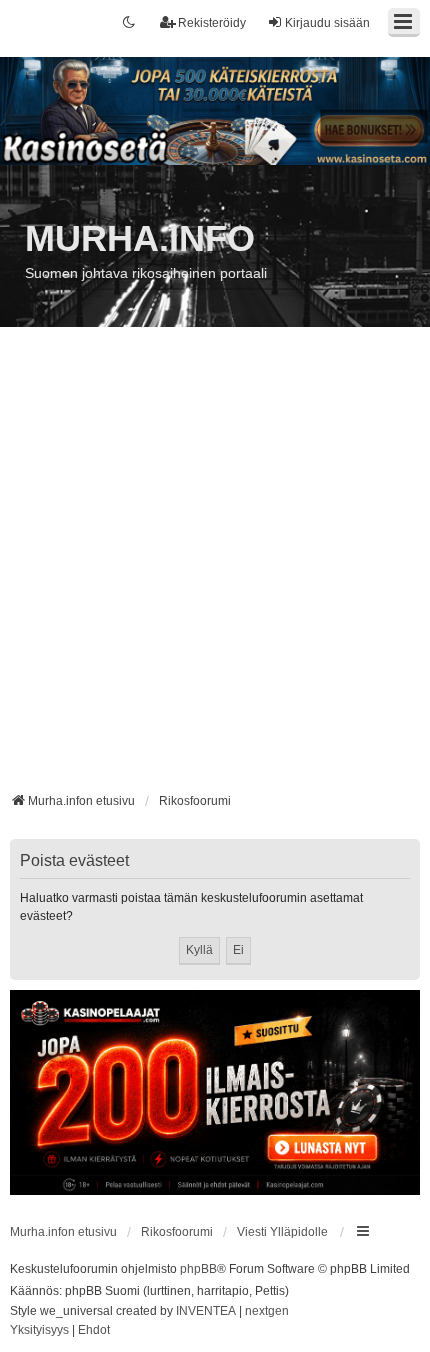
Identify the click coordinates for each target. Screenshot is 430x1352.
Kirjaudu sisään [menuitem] (327, 23)
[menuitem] (39, 1331)
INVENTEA (206, 1311)
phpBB (198, 1269)
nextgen (267, 1311)
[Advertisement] (215, 567)
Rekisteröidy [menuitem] (212, 23)
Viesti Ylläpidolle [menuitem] (282, 1232)
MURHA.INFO (140, 238)
